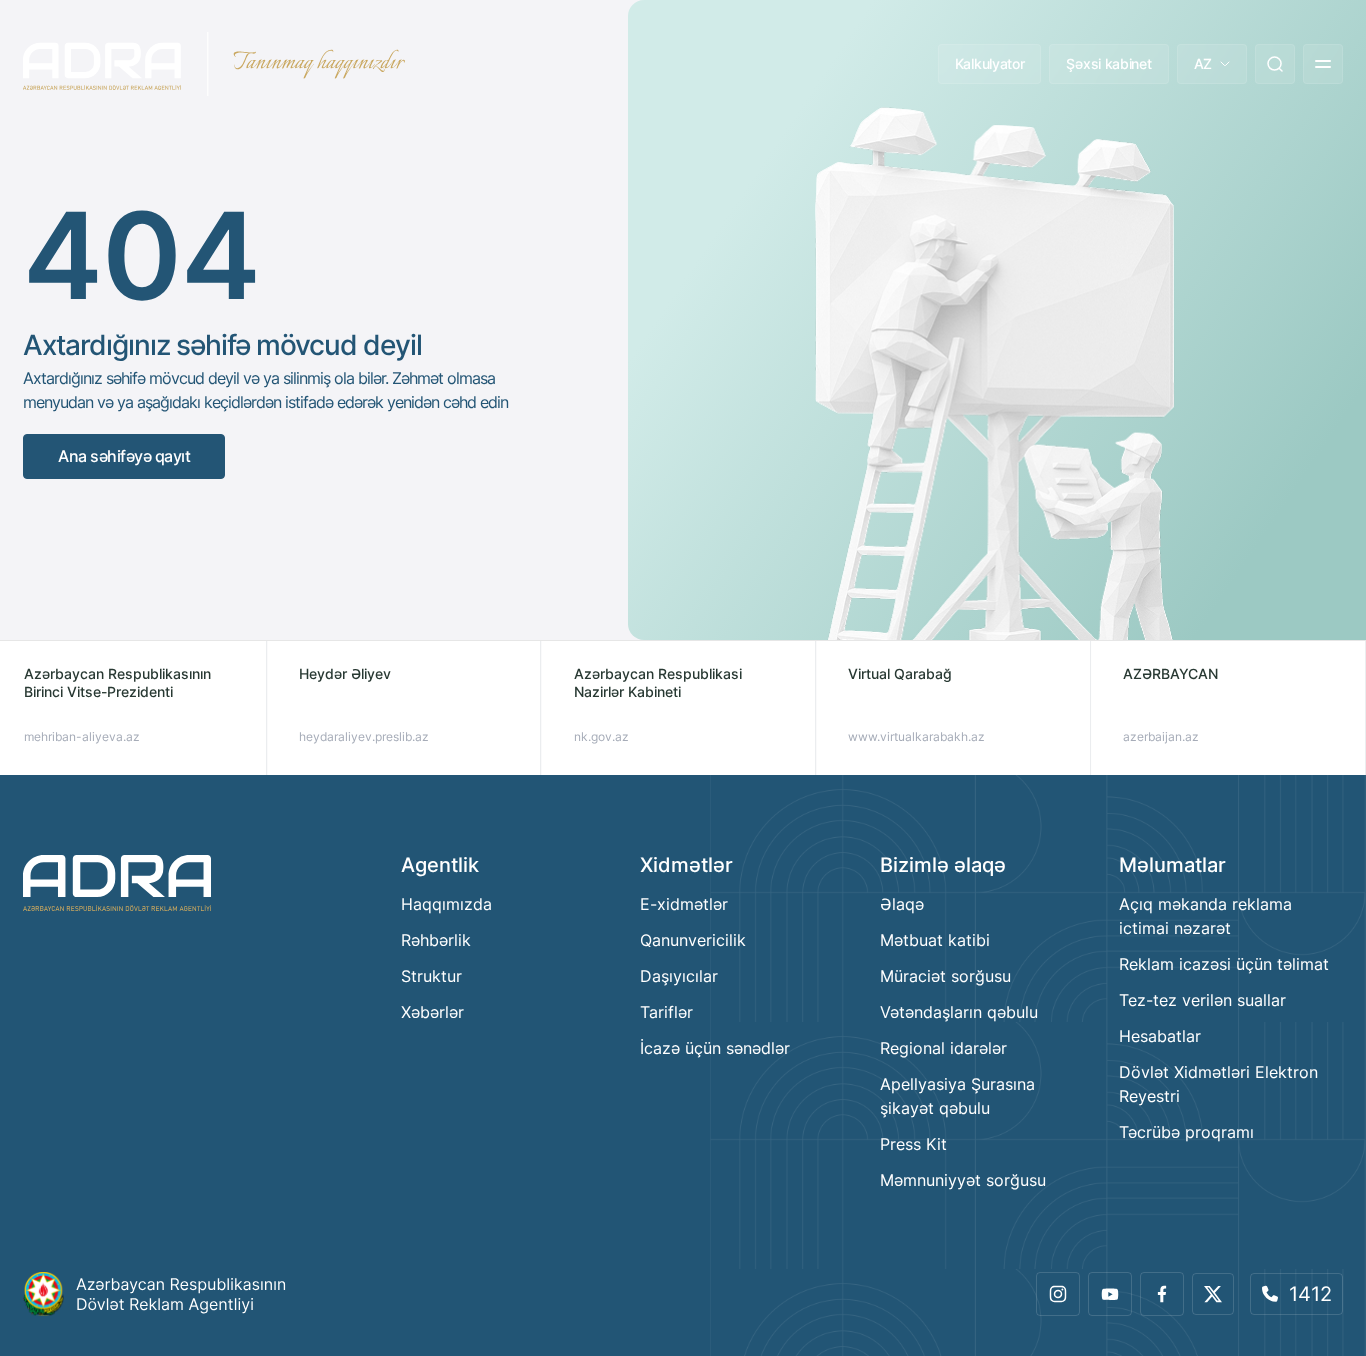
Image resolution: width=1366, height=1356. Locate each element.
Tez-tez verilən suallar (1202, 1000)
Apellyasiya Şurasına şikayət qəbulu (957, 1096)
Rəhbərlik (436, 940)
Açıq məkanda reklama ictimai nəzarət (1205, 916)
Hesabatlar (1160, 1036)
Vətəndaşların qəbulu (959, 1012)
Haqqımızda (446, 904)
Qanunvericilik (693, 940)
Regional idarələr (943, 1048)
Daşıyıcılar (679, 976)
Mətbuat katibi (935, 940)
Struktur (431, 976)
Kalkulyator (990, 63)
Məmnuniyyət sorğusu (963, 1180)
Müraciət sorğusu (945, 976)
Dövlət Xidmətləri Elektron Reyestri (1218, 1084)
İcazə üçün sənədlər (715, 1048)
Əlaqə (902, 904)
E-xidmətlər (684, 904)
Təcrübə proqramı (1186, 1132)
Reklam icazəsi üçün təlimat (1224, 964)
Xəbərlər (432, 1012)
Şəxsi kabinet (1108, 63)
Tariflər (666, 1012)
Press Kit (913, 1144)
